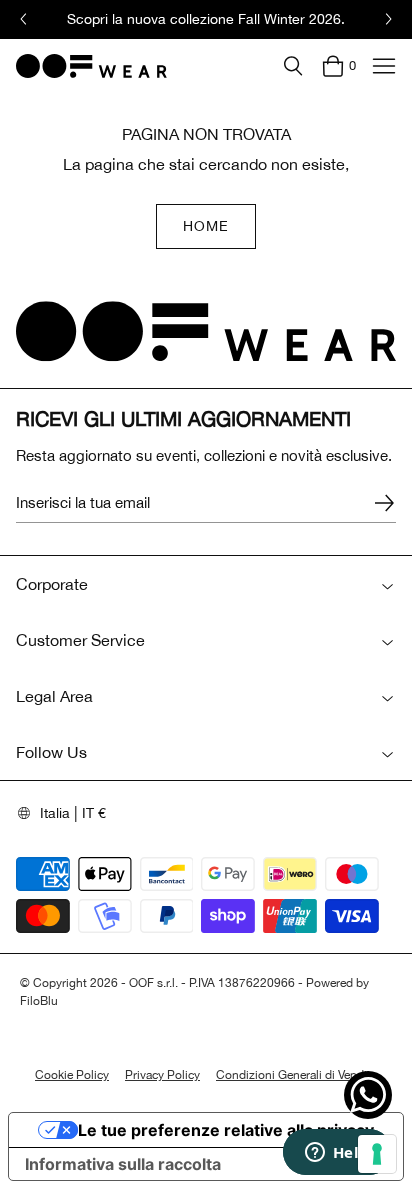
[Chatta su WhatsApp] (368, 1095)
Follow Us (51, 752)
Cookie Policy (72, 1075)
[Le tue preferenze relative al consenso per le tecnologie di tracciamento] (377, 1154)
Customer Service (80, 640)
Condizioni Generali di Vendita (296, 1075)
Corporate (52, 584)
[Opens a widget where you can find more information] (337, 1154)
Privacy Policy (162, 1075)
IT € (94, 813)
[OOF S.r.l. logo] (91, 66)
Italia (55, 813)
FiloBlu (39, 1001)
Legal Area (54, 696)
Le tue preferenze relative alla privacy (226, 1130)
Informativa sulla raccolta (123, 1164)
